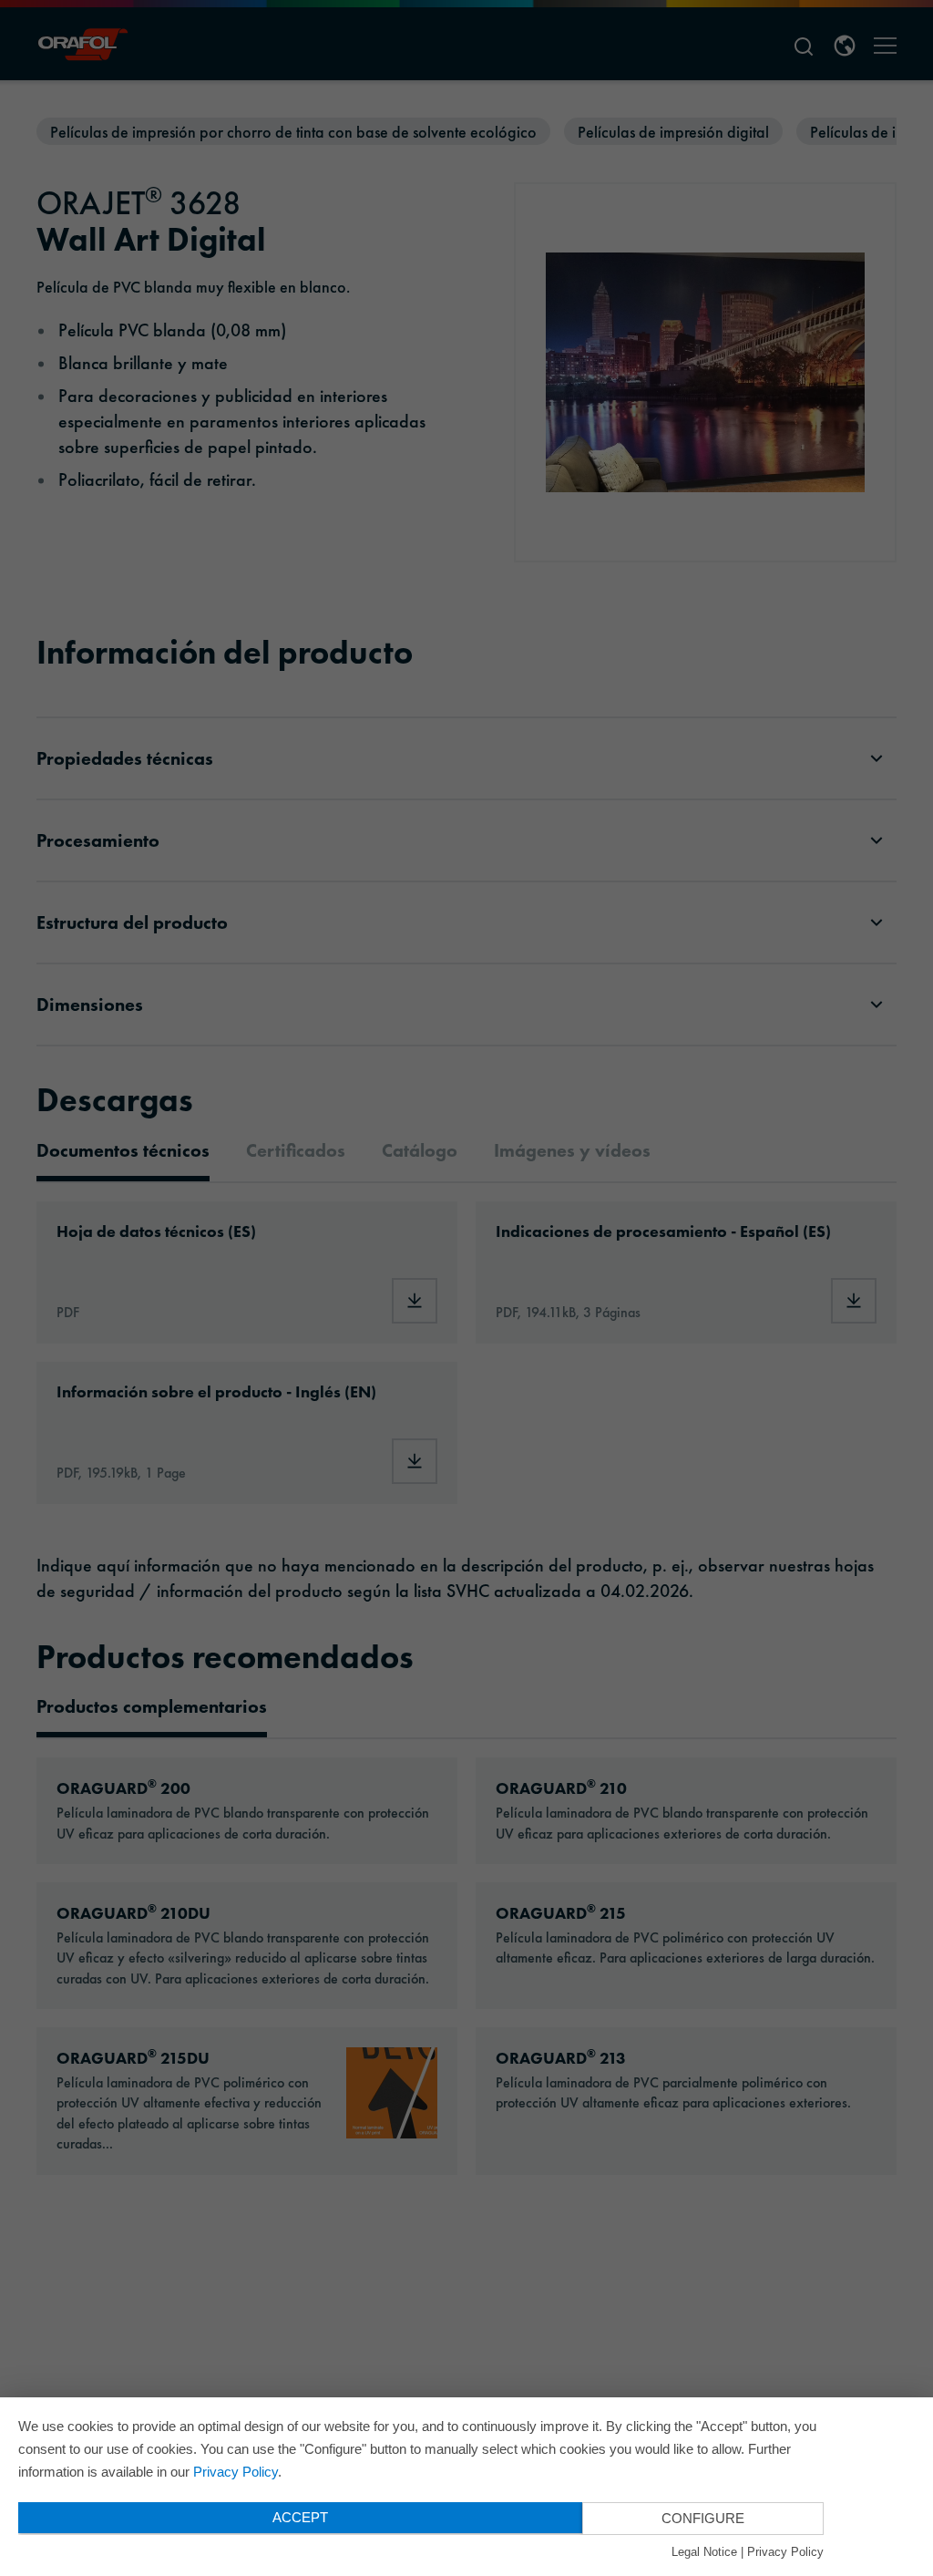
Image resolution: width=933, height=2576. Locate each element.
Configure (703, 2518)
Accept (300, 2517)
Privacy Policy (236, 2472)
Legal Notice (704, 2552)
